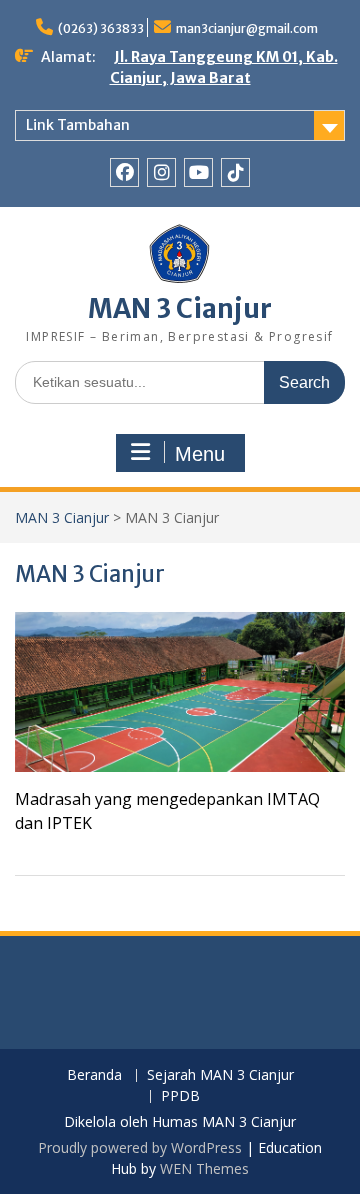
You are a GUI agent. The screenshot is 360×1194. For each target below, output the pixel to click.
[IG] (161, 172)
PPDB (180, 1096)
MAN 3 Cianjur (180, 308)
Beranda (94, 1075)
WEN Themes (204, 1168)
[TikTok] (235, 172)
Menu (200, 454)
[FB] (124, 172)
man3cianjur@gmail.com (247, 28)
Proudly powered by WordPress (140, 1147)
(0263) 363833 (101, 28)
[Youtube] (198, 172)
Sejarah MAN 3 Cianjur (220, 1075)
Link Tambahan (78, 125)
